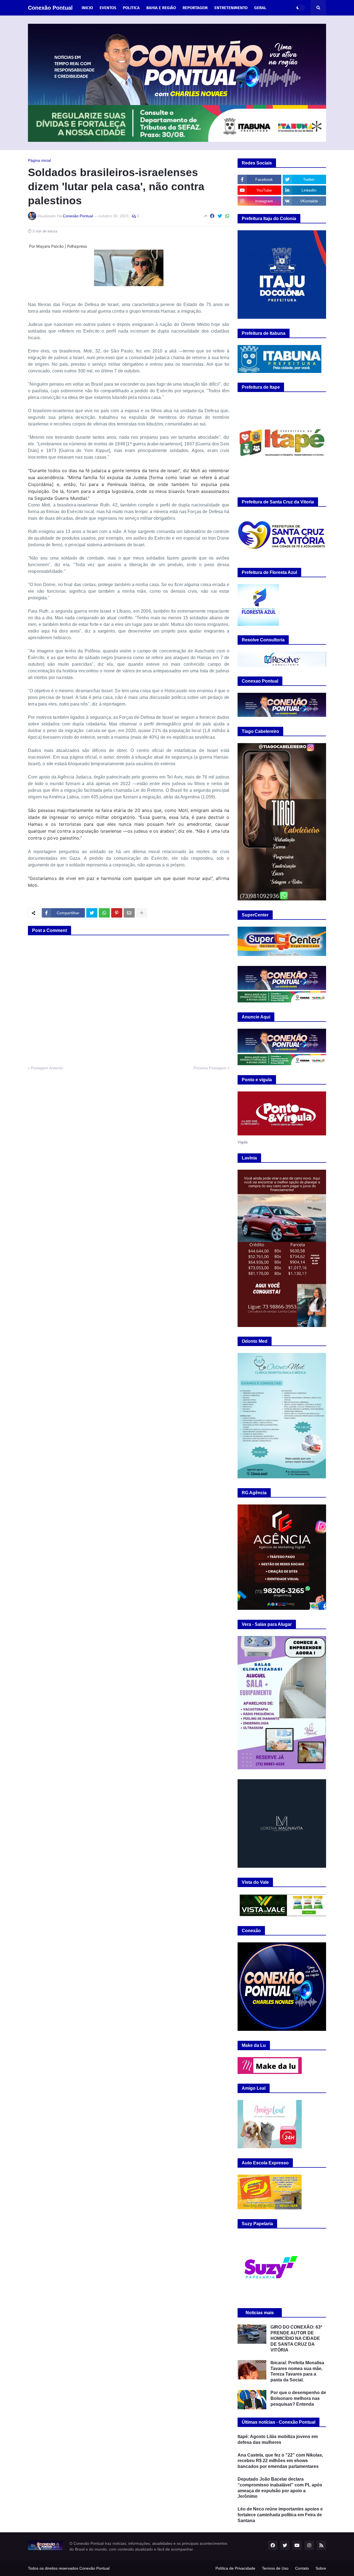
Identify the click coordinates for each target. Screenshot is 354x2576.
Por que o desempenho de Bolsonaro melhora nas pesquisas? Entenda (298, 2398)
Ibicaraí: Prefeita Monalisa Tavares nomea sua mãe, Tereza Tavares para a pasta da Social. (297, 2371)
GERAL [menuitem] (260, 8)
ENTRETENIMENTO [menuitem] (231, 8)
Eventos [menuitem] (108, 8)
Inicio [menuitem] (87, 8)
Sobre (321, 2568)
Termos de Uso (275, 2568)
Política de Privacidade (235, 2568)
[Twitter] (220, 216)
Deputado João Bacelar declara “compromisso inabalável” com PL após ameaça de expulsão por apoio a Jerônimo (280, 2488)
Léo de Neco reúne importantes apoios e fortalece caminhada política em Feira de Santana (280, 2515)
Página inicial (39, 160)
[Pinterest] (117, 913)
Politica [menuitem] (131, 8)
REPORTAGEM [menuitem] (195, 8)
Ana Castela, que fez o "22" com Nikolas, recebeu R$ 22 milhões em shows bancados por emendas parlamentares (280, 2461)
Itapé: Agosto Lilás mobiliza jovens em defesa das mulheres (278, 2439)
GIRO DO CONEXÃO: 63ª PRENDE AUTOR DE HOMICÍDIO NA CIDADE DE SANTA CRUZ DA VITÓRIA (296, 2339)
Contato (302, 2568)
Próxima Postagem (210, 1068)
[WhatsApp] (227, 216)
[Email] (129, 913)
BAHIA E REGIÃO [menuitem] (161, 8)
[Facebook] (212, 216)
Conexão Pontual (50, 8)
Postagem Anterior (47, 1068)
